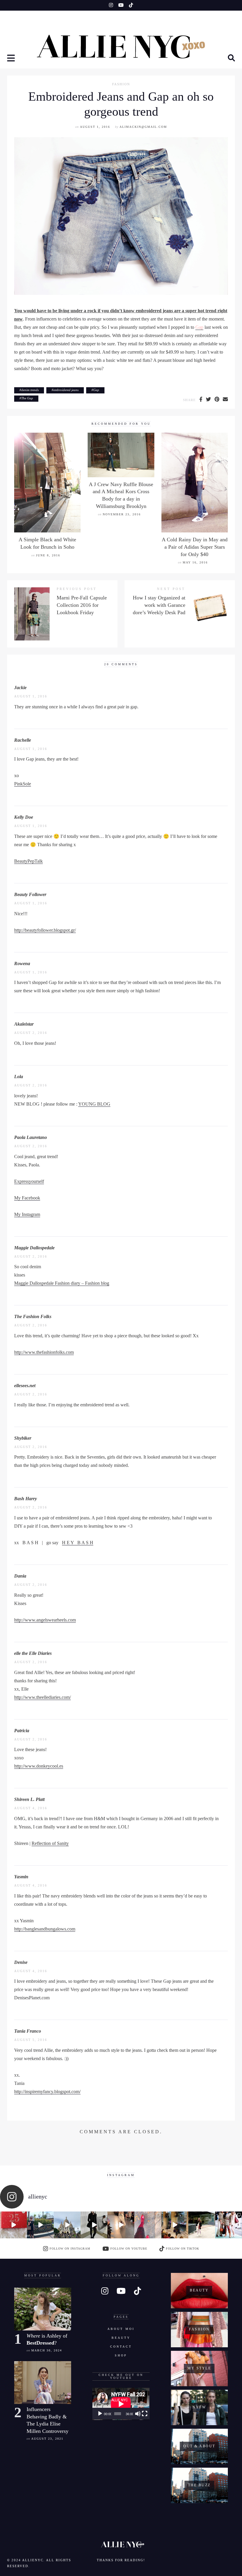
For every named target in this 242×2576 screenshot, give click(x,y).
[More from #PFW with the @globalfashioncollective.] (121, 2225)
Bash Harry (26, 1499)
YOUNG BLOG (94, 1104)
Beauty (121, 2338)
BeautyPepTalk (28, 861)
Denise (21, 1962)
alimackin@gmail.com (143, 127)
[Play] (100, 2414)
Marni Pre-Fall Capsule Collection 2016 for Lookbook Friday (82, 605)
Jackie (20, 688)
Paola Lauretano (31, 1137)
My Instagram (27, 1214)
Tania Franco (28, 2031)
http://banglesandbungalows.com (45, 1929)
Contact (121, 2347)
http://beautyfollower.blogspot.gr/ (45, 930)
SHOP (121, 2355)
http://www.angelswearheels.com (45, 1620)
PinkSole (23, 784)
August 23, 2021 (47, 2439)
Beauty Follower (30, 894)
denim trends (30, 390)
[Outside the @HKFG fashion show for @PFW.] (202, 2225)
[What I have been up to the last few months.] (40, 2225)
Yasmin (21, 1877)
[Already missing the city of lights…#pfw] (148, 2225)
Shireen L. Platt (29, 1799)
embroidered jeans (66, 390)
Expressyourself (29, 1181)
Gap (199, 327)
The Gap (27, 398)
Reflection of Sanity (50, 1843)
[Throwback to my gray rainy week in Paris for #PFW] (94, 2225)
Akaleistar (24, 1024)
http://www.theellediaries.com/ (42, 1697)
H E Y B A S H (78, 1543)
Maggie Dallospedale (34, 1248)
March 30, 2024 (47, 2350)
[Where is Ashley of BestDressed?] (43, 2309)
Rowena (22, 963)
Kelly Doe (24, 817)
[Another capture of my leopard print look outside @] (229, 2225)
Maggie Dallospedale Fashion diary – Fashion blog (62, 1283)
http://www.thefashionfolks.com (44, 1352)
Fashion (121, 84)
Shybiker (23, 1438)
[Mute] (138, 2414)
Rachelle (23, 740)
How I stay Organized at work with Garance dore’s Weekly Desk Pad (159, 605)
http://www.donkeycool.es (39, 1766)
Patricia (22, 1731)
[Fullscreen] (145, 2414)
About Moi (121, 2329)
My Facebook (27, 1198)
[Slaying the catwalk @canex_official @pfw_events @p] (175, 2225)
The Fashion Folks (33, 1316)
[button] (12, 59)
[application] (121, 2404)
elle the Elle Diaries (33, 1653)
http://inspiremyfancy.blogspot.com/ (47, 2092)
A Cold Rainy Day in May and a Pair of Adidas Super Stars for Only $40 (195, 547)
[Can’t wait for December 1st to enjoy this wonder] (13, 2225)
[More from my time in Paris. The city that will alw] (67, 2225)
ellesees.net (25, 1386)
